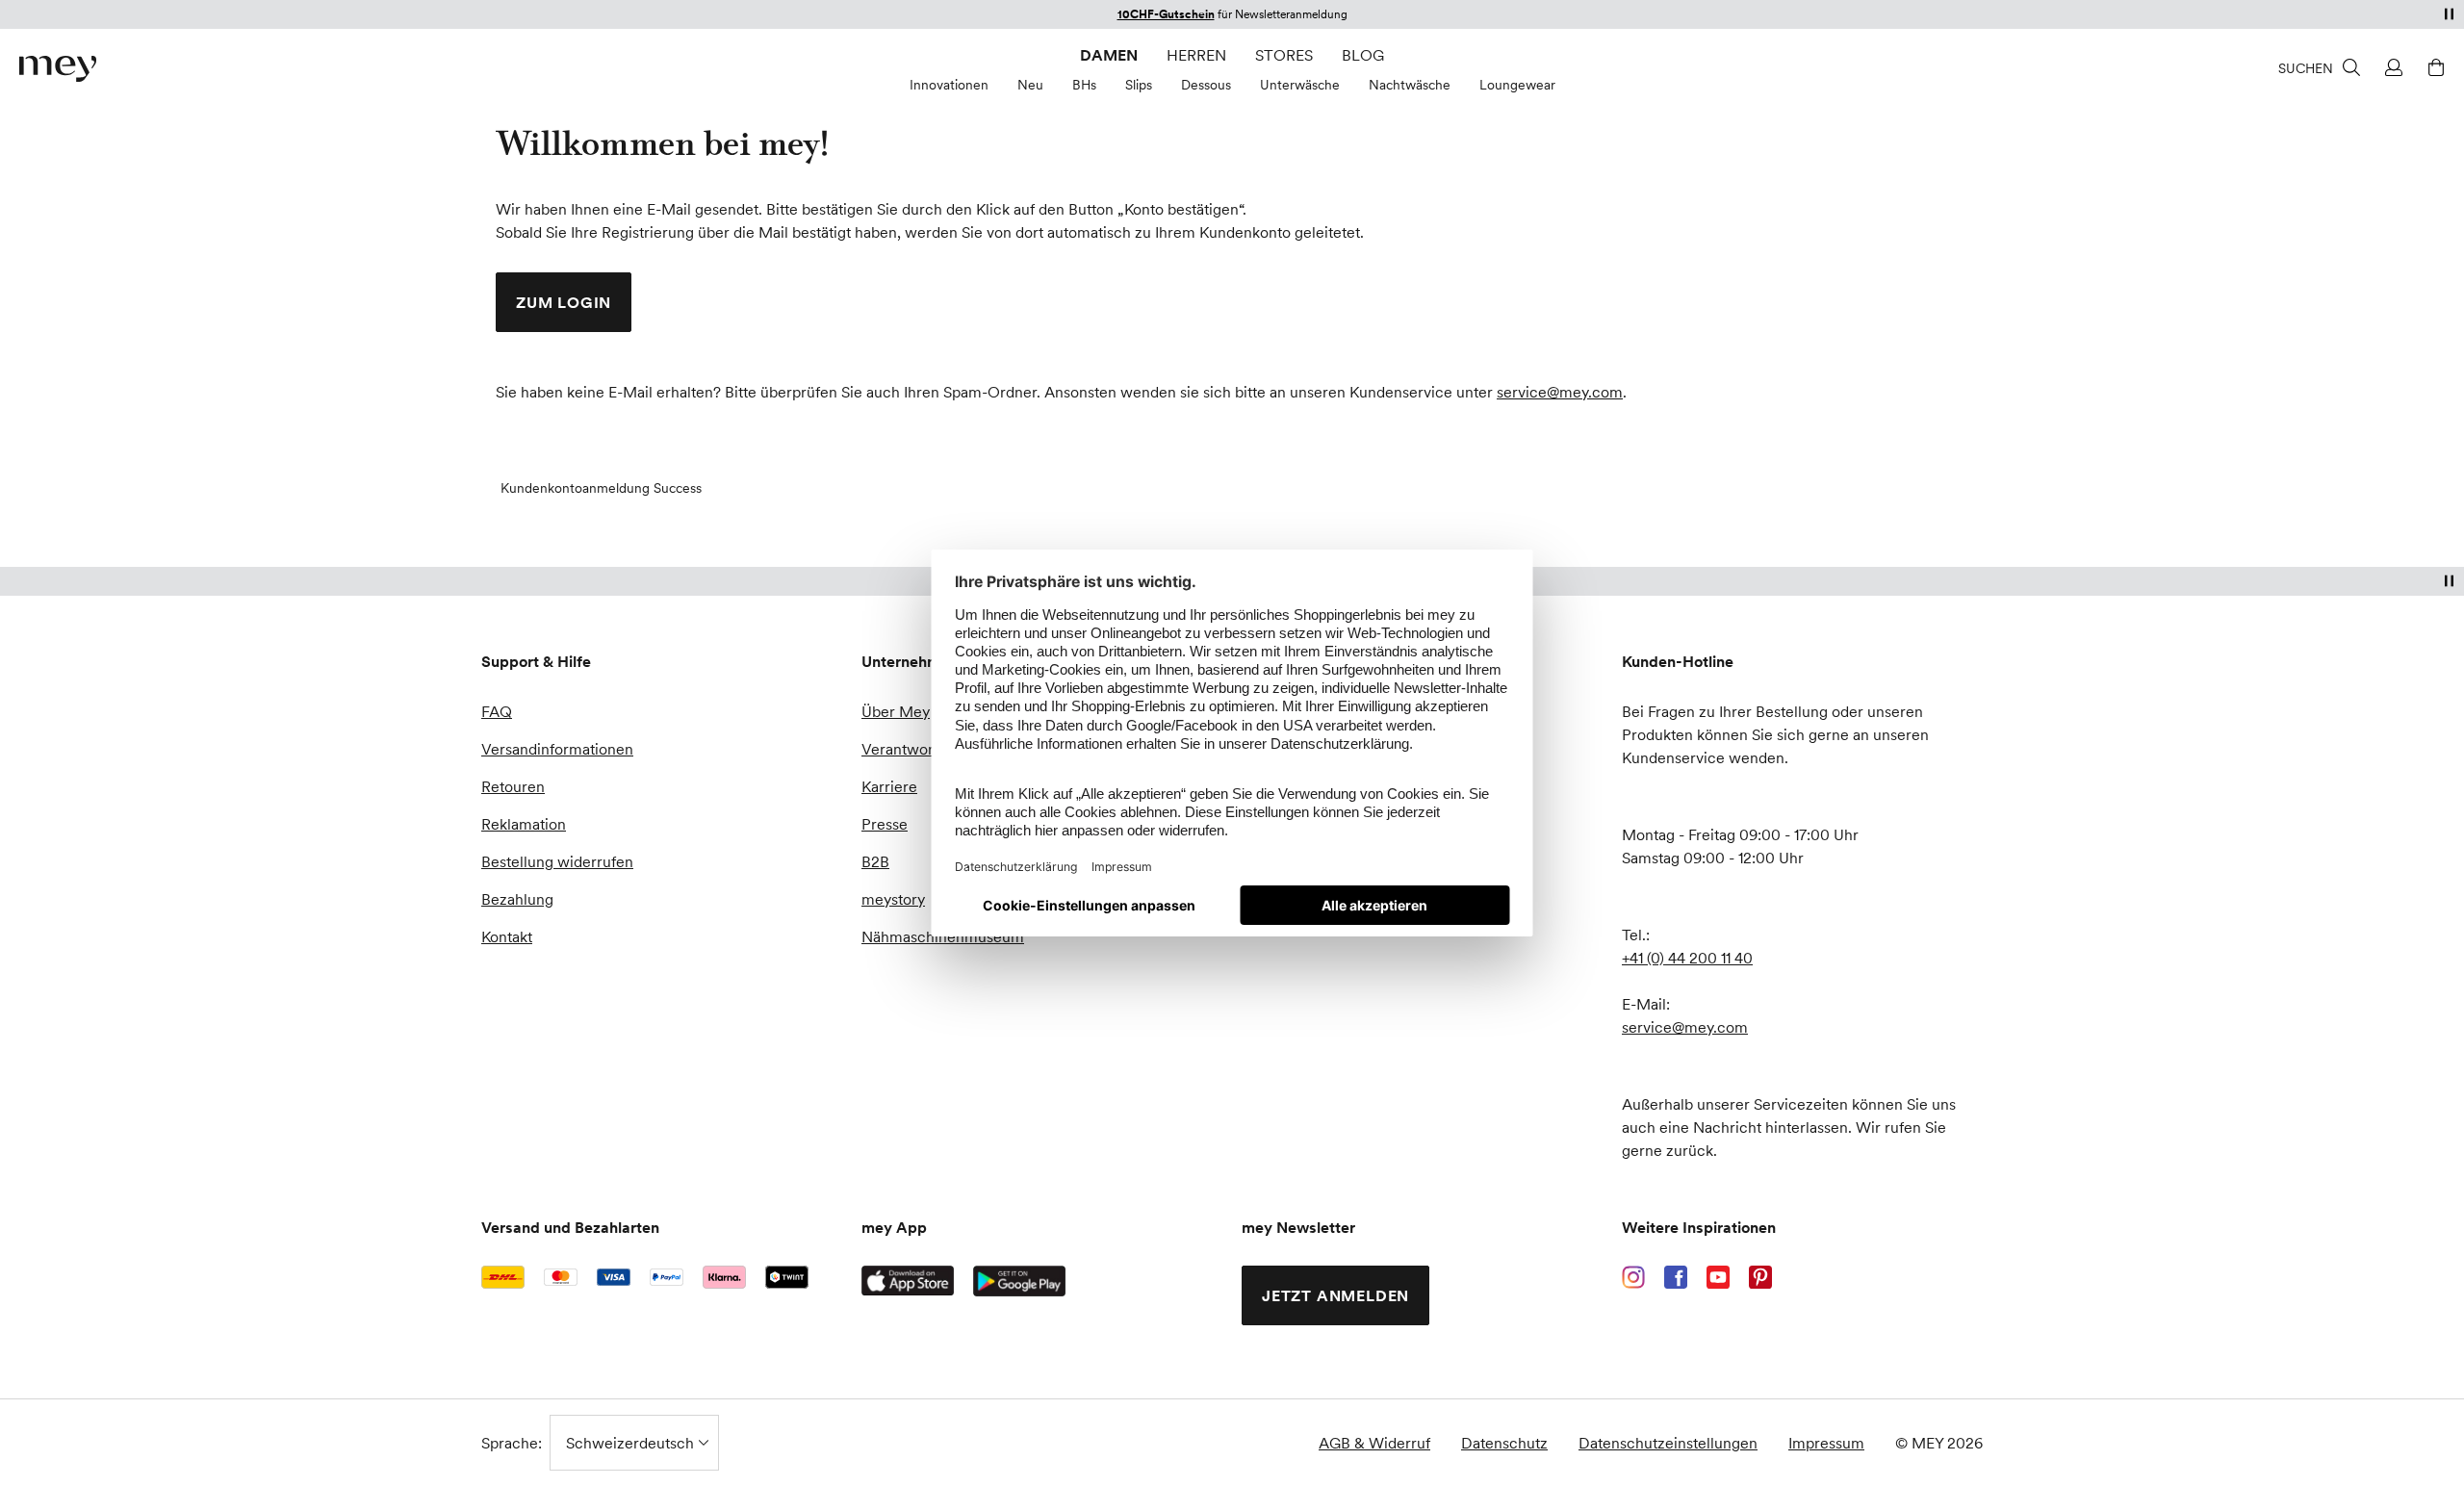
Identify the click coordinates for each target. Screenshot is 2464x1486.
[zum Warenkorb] (2433, 67)
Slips (1139, 85)
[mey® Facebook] (1676, 1277)
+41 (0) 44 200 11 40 (1687, 958)
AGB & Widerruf (1374, 1443)
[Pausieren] (2449, 13)
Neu (1030, 85)
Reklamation (524, 824)
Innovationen (949, 85)
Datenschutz (1504, 1443)
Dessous (1206, 85)
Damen (1109, 55)
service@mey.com (1560, 392)
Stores (1284, 55)
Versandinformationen (557, 749)
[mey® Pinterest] (1760, 1277)
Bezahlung (517, 899)
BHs (1084, 85)
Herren (1196, 55)
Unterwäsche (1300, 85)
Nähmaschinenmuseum (943, 936)
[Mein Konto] (2391, 67)
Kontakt (507, 936)
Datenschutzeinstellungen (1668, 1443)
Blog (1363, 55)
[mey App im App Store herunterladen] (908, 1281)
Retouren (513, 786)
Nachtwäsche (1410, 85)
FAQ (497, 711)
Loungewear (1517, 85)
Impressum (1826, 1443)
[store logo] (58, 69)
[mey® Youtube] (1718, 1277)
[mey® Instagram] (1633, 1277)
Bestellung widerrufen (557, 861)
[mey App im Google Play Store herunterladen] (1019, 1281)
